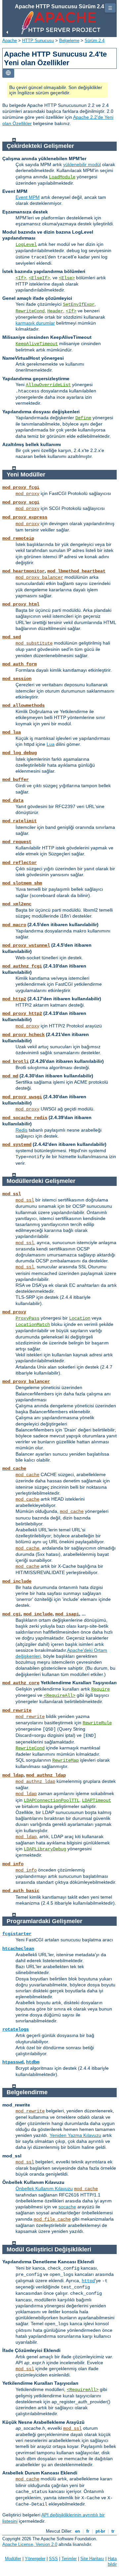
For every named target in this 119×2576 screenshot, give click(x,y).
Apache (10, 41)
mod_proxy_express (25, 517)
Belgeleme (69, 41)
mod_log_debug (20, 753)
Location (80, 1318)
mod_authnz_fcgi (22, 966)
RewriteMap (65, 1760)
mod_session (17, 679)
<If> (21, 278)
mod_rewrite (17, 1710)
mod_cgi (12, 1614)
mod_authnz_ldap (46, 1775)
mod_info (13, 1864)
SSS (53, 2559)
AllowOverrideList (48, 385)
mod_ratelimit (20, 821)
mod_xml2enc (17, 904)
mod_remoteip (18, 538)
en (78, 2531)
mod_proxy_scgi (21, 502)
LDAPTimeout (97, 1800)
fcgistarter (17, 1934)
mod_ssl (12, 1194)
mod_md (10, 1076)
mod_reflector (20, 863)
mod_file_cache (52, 2219)
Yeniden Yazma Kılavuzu (75, 2135)
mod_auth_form (20, 664)
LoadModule (62, 177)
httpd (88, 2281)
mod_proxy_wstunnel (26, 945)
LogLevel (26, 245)
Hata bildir (112, 2561)
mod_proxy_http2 (22, 1014)
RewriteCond (30, 311)
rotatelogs (16, 2029)
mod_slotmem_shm (22, 883)
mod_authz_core (21, 1683)
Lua (51, 744)
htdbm (33, 2062)
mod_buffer (16, 780)
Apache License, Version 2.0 (30, 2544)
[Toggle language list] (8, 73)
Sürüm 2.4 (95, 41)
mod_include (17, 1581)
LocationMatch (33, 1325)
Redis (21, 1130)
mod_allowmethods (23, 705)
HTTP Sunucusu (38, 41)
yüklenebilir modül (82, 164)
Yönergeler (35, 2559)
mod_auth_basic (21, 1891)
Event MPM (28, 197)
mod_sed (12, 637)
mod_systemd (17, 1145)
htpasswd (13, 2062)
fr (88, 2531)
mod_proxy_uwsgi (22, 1097)
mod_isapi (67, 1614)
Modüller (13, 2559)
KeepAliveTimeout (37, 344)
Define (83, 418)
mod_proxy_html (21, 604)
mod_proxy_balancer (39, 577)
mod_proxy (27, 494)
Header (55, 311)
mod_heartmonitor (23, 571)
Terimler (69, 2559)
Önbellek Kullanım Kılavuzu (44, 2189)
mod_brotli (16, 1062)
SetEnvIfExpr (79, 304)
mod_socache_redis (25, 1118)
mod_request (17, 842)
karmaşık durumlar (35, 323)
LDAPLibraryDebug (45, 1849)
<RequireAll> (59, 1695)
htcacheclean (18, 1949)
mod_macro (14, 925)
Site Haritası (92, 2559)
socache (67, 2207)
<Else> (67, 278)
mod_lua (12, 732)
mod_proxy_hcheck (23, 1035)
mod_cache (14, 1469)
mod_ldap (13, 1775)
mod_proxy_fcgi (21, 487)
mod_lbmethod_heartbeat (76, 571)
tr (113, 2531)
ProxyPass (27, 1318)
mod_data (13, 800)
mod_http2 (14, 999)
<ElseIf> (39, 278)
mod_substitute (34, 643)
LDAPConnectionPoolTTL (52, 1800)
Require (100, 1689)
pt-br (100, 2531)
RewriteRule (97, 1723)
